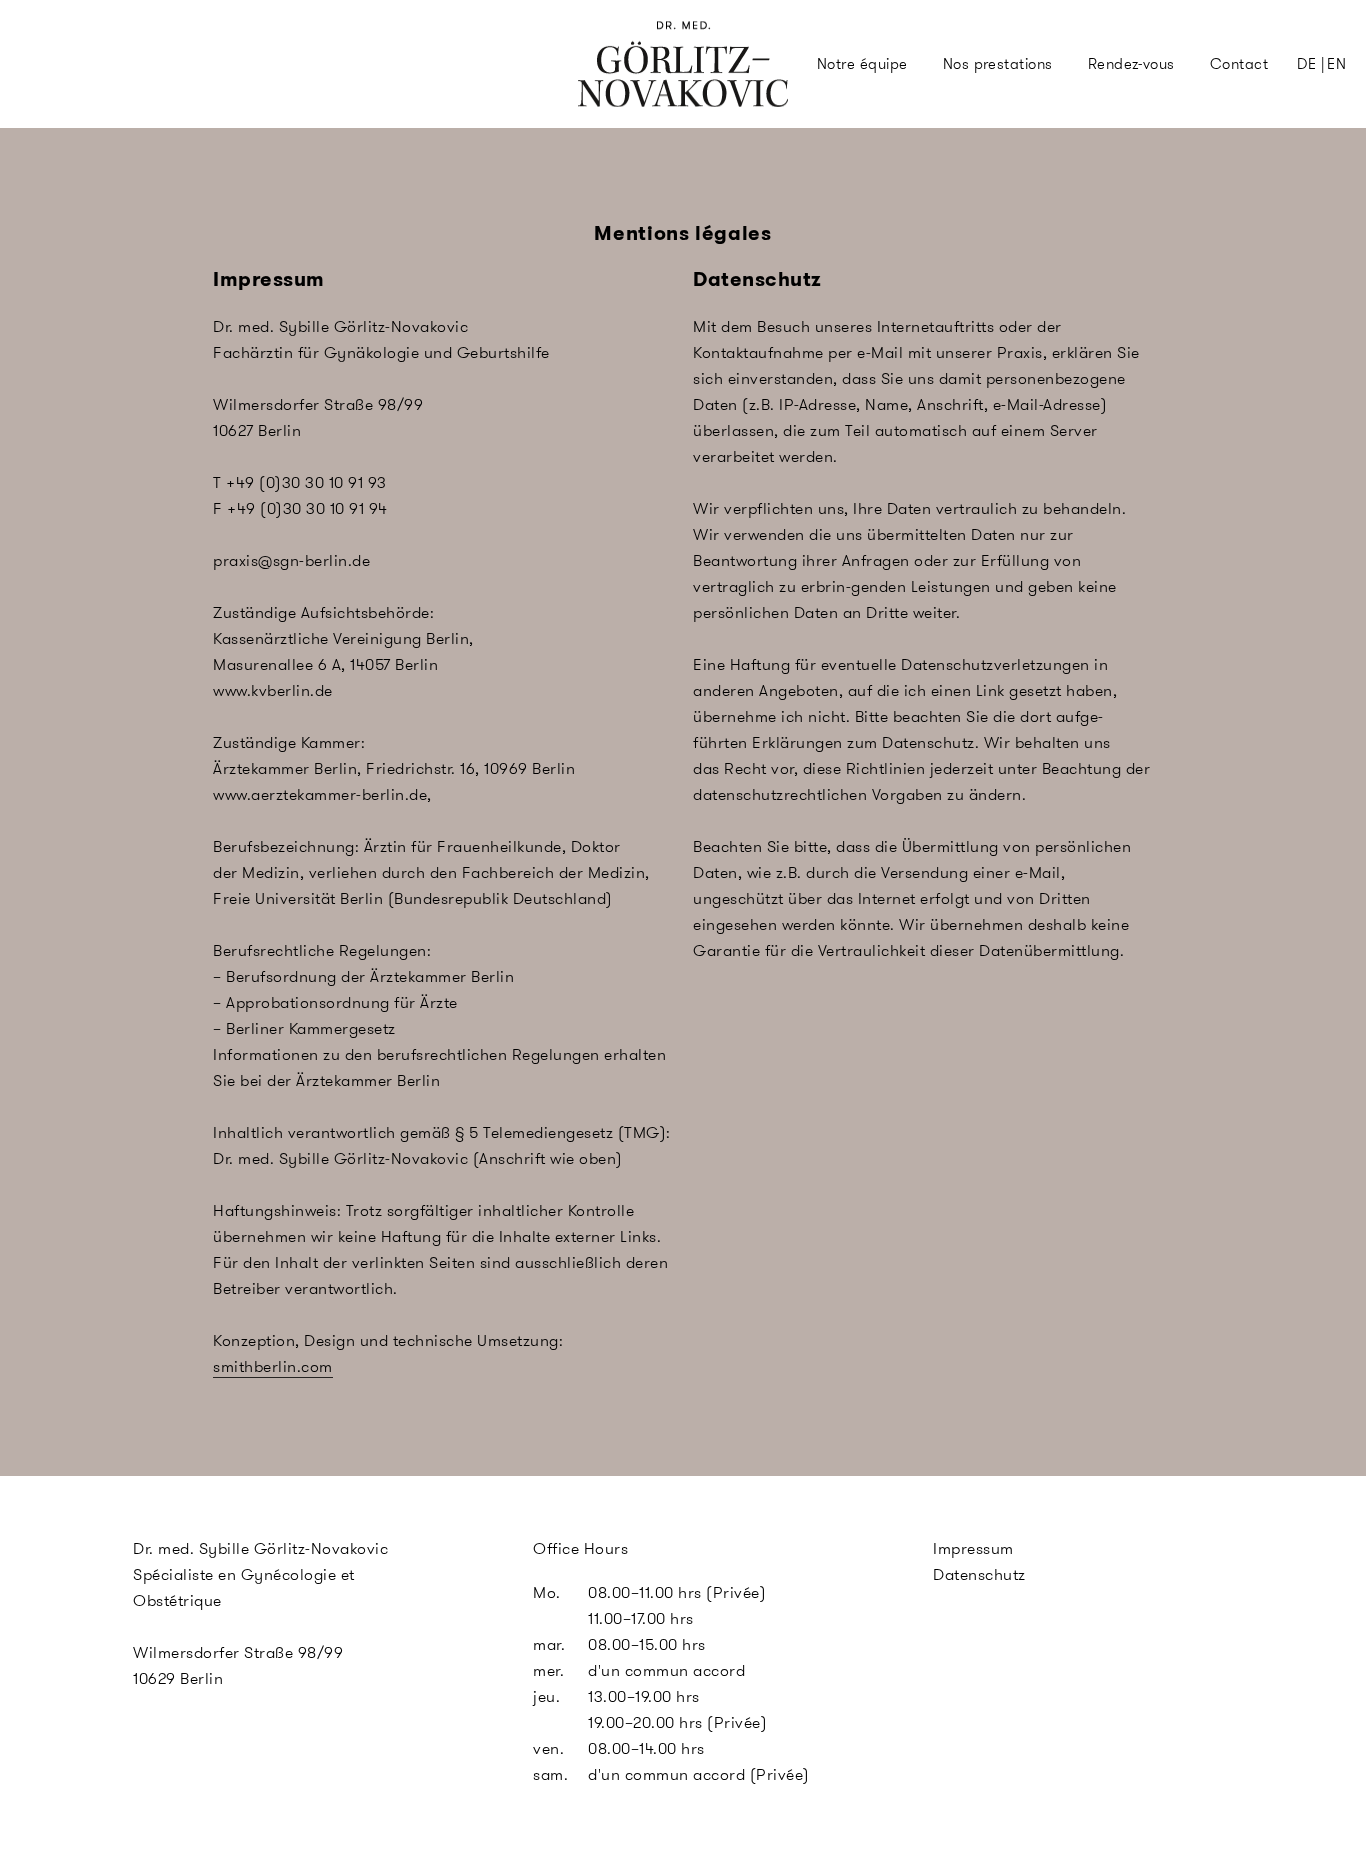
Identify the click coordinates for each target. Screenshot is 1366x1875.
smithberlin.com (273, 1366)
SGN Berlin (616, 101)
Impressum (973, 1548)
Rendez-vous (1131, 64)
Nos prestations (998, 64)
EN (1336, 64)
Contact (1239, 64)
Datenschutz (979, 1574)
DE (1306, 64)
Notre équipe (862, 64)
